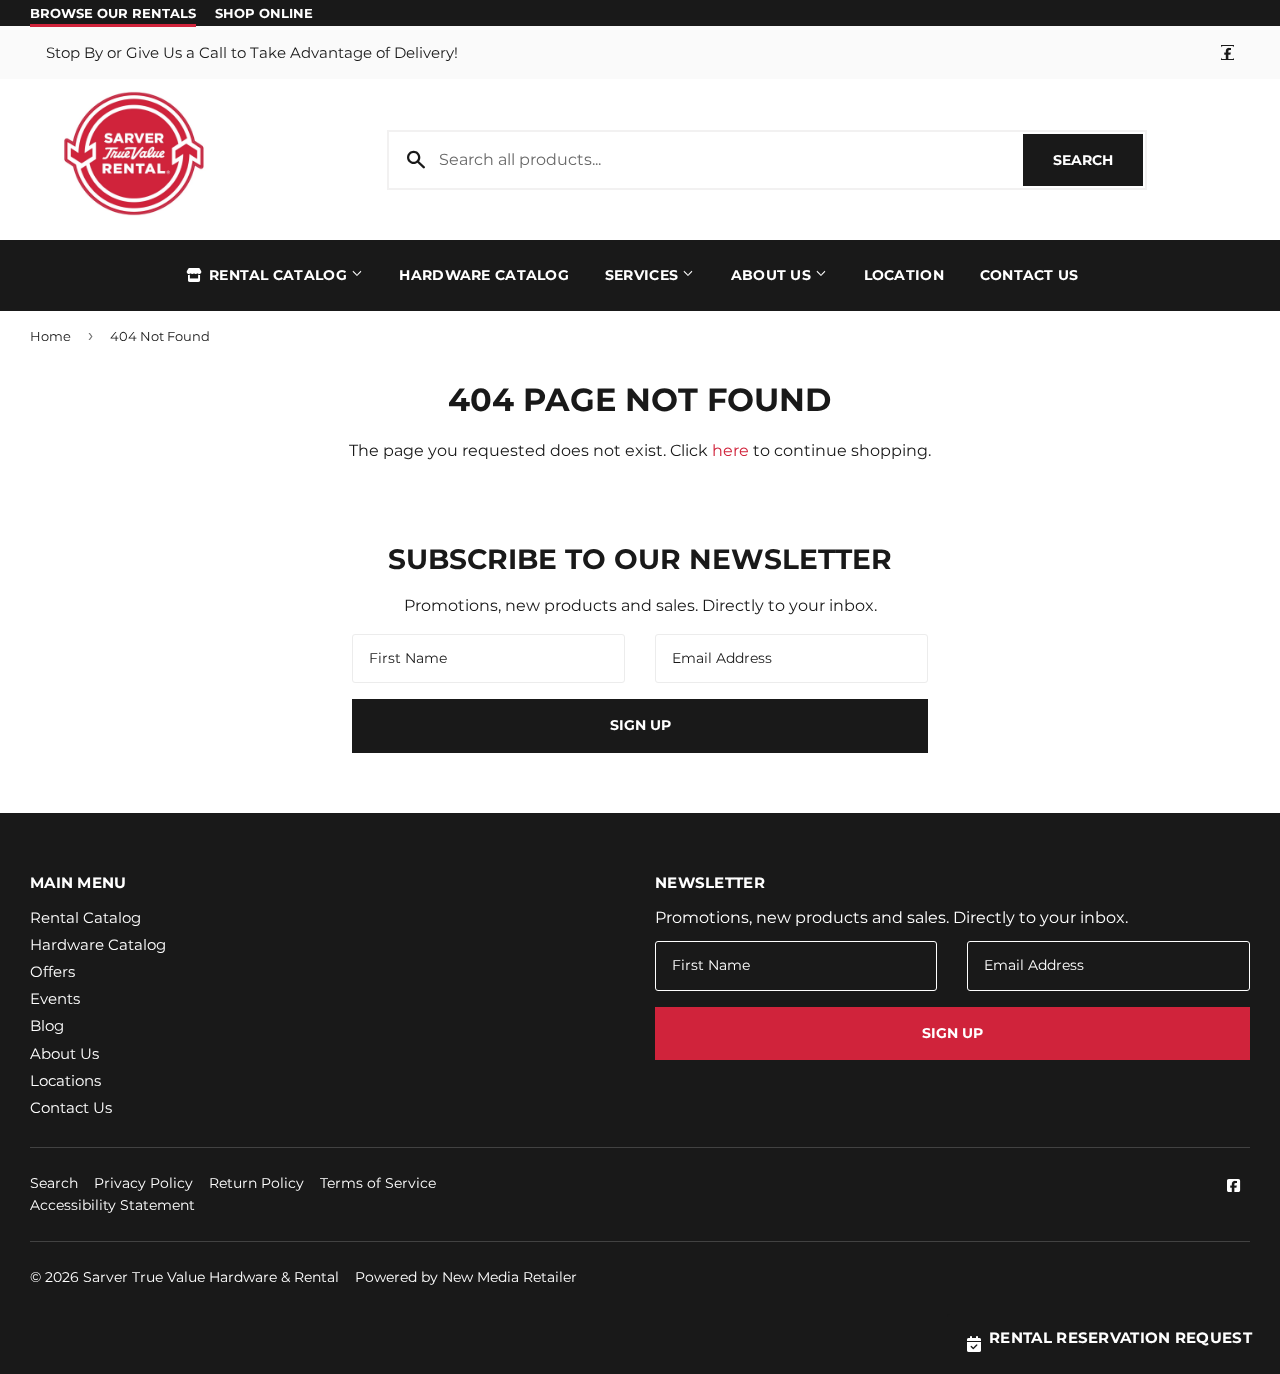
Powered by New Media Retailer (466, 1277)
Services (644, 275)
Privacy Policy (143, 1183)
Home (50, 336)
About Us (773, 275)
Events (55, 998)
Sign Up (640, 725)
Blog (47, 1025)
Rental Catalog (278, 275)
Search (1098, 160)
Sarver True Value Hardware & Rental (211, 1277)
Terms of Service (378, 1183)
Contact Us (1029, 275)
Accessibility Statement (112, 1205)
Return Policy (256, 1183)
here (730, 450)
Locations (65, 1080)
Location (904, 275)
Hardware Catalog (483, 275)
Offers (52, 971)
